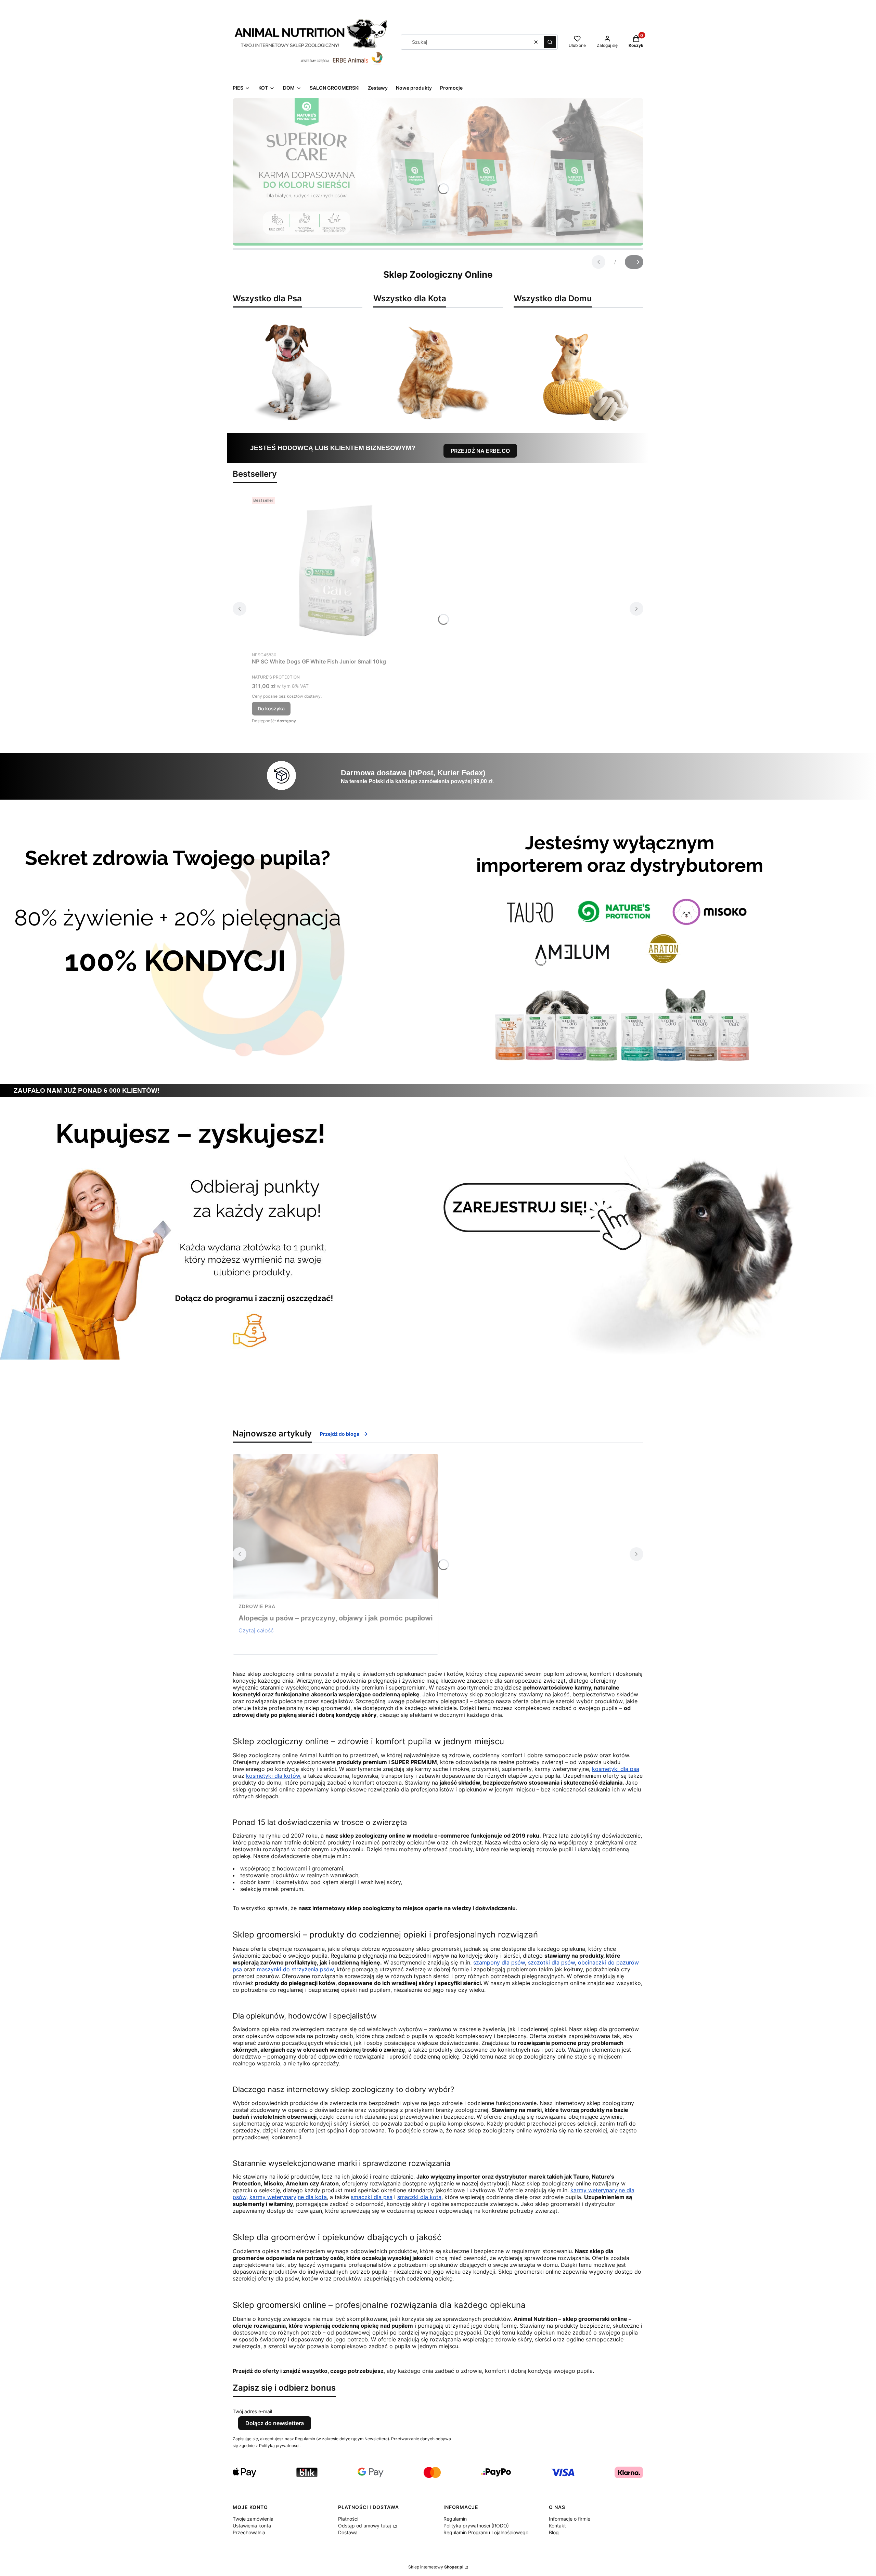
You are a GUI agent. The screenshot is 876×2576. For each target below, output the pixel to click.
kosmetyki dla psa (616, 1769)
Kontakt (557, 2526)
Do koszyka (271, 708)
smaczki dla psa (372, 2197)
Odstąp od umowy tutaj (365, 2526)
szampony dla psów (499, 1962)
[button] (550, 42)
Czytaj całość (256, 1630)
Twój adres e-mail (252, 2411)
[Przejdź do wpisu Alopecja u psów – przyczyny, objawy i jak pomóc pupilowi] (336, 1527)
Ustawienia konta (252, 2526)
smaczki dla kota (419, 2197)
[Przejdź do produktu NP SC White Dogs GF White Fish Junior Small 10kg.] (337, 571)
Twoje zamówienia (253, 2519)
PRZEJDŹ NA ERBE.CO (480, 451)
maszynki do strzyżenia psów (295, 1969)
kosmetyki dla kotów (273, 1776)
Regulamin (455, 2519)
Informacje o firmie (570, 2519)
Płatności (348, 2519)
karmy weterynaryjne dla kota (288, 2197)
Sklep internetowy (436, 2567)
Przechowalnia (249, 2532)
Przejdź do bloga (340, 1434)
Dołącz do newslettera (275, 2423)
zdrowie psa (257, 1606)
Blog (554, 2532)
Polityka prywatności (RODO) (476, 2526)
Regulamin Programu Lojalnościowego (486, 2532)
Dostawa (348, 2532)
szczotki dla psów (551, 1962)
